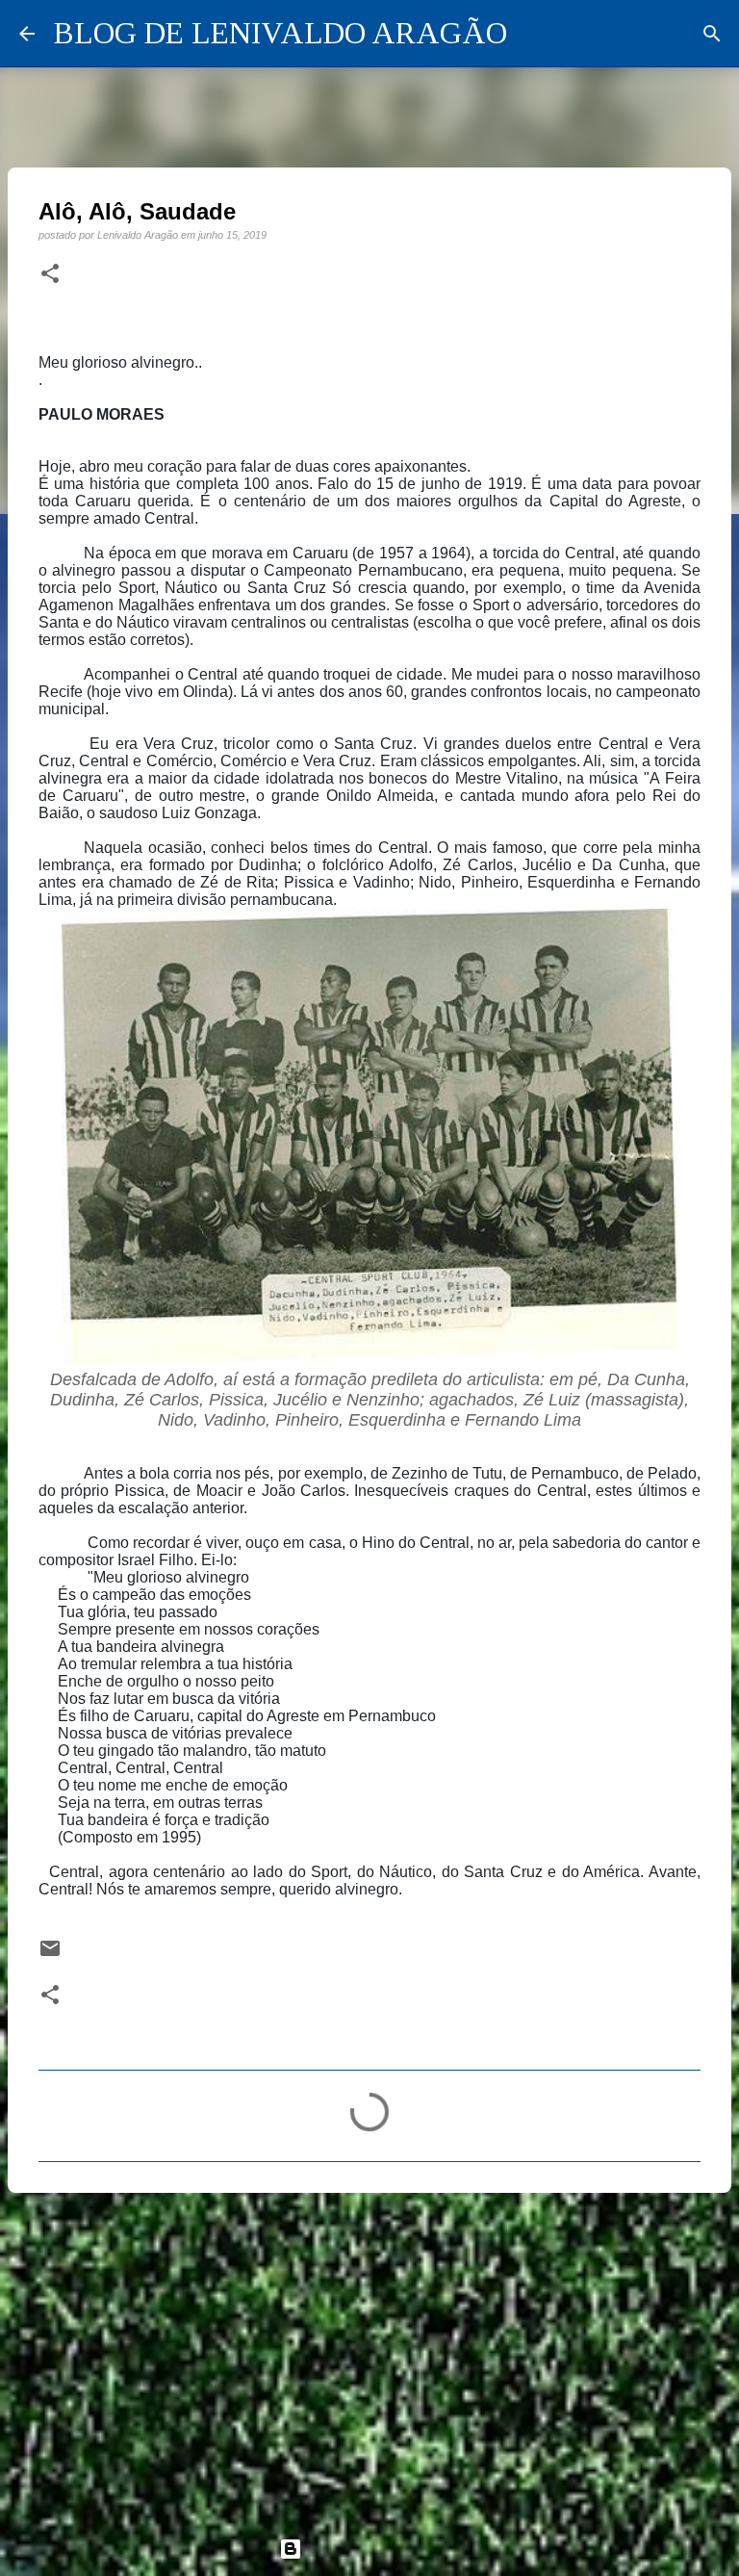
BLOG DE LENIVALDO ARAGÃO (280, 33)
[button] (50, 274)
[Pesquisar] (712, 34)
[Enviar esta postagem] (50, 1955)
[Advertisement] (369, 2357)
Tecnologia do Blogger (381, 2549)
